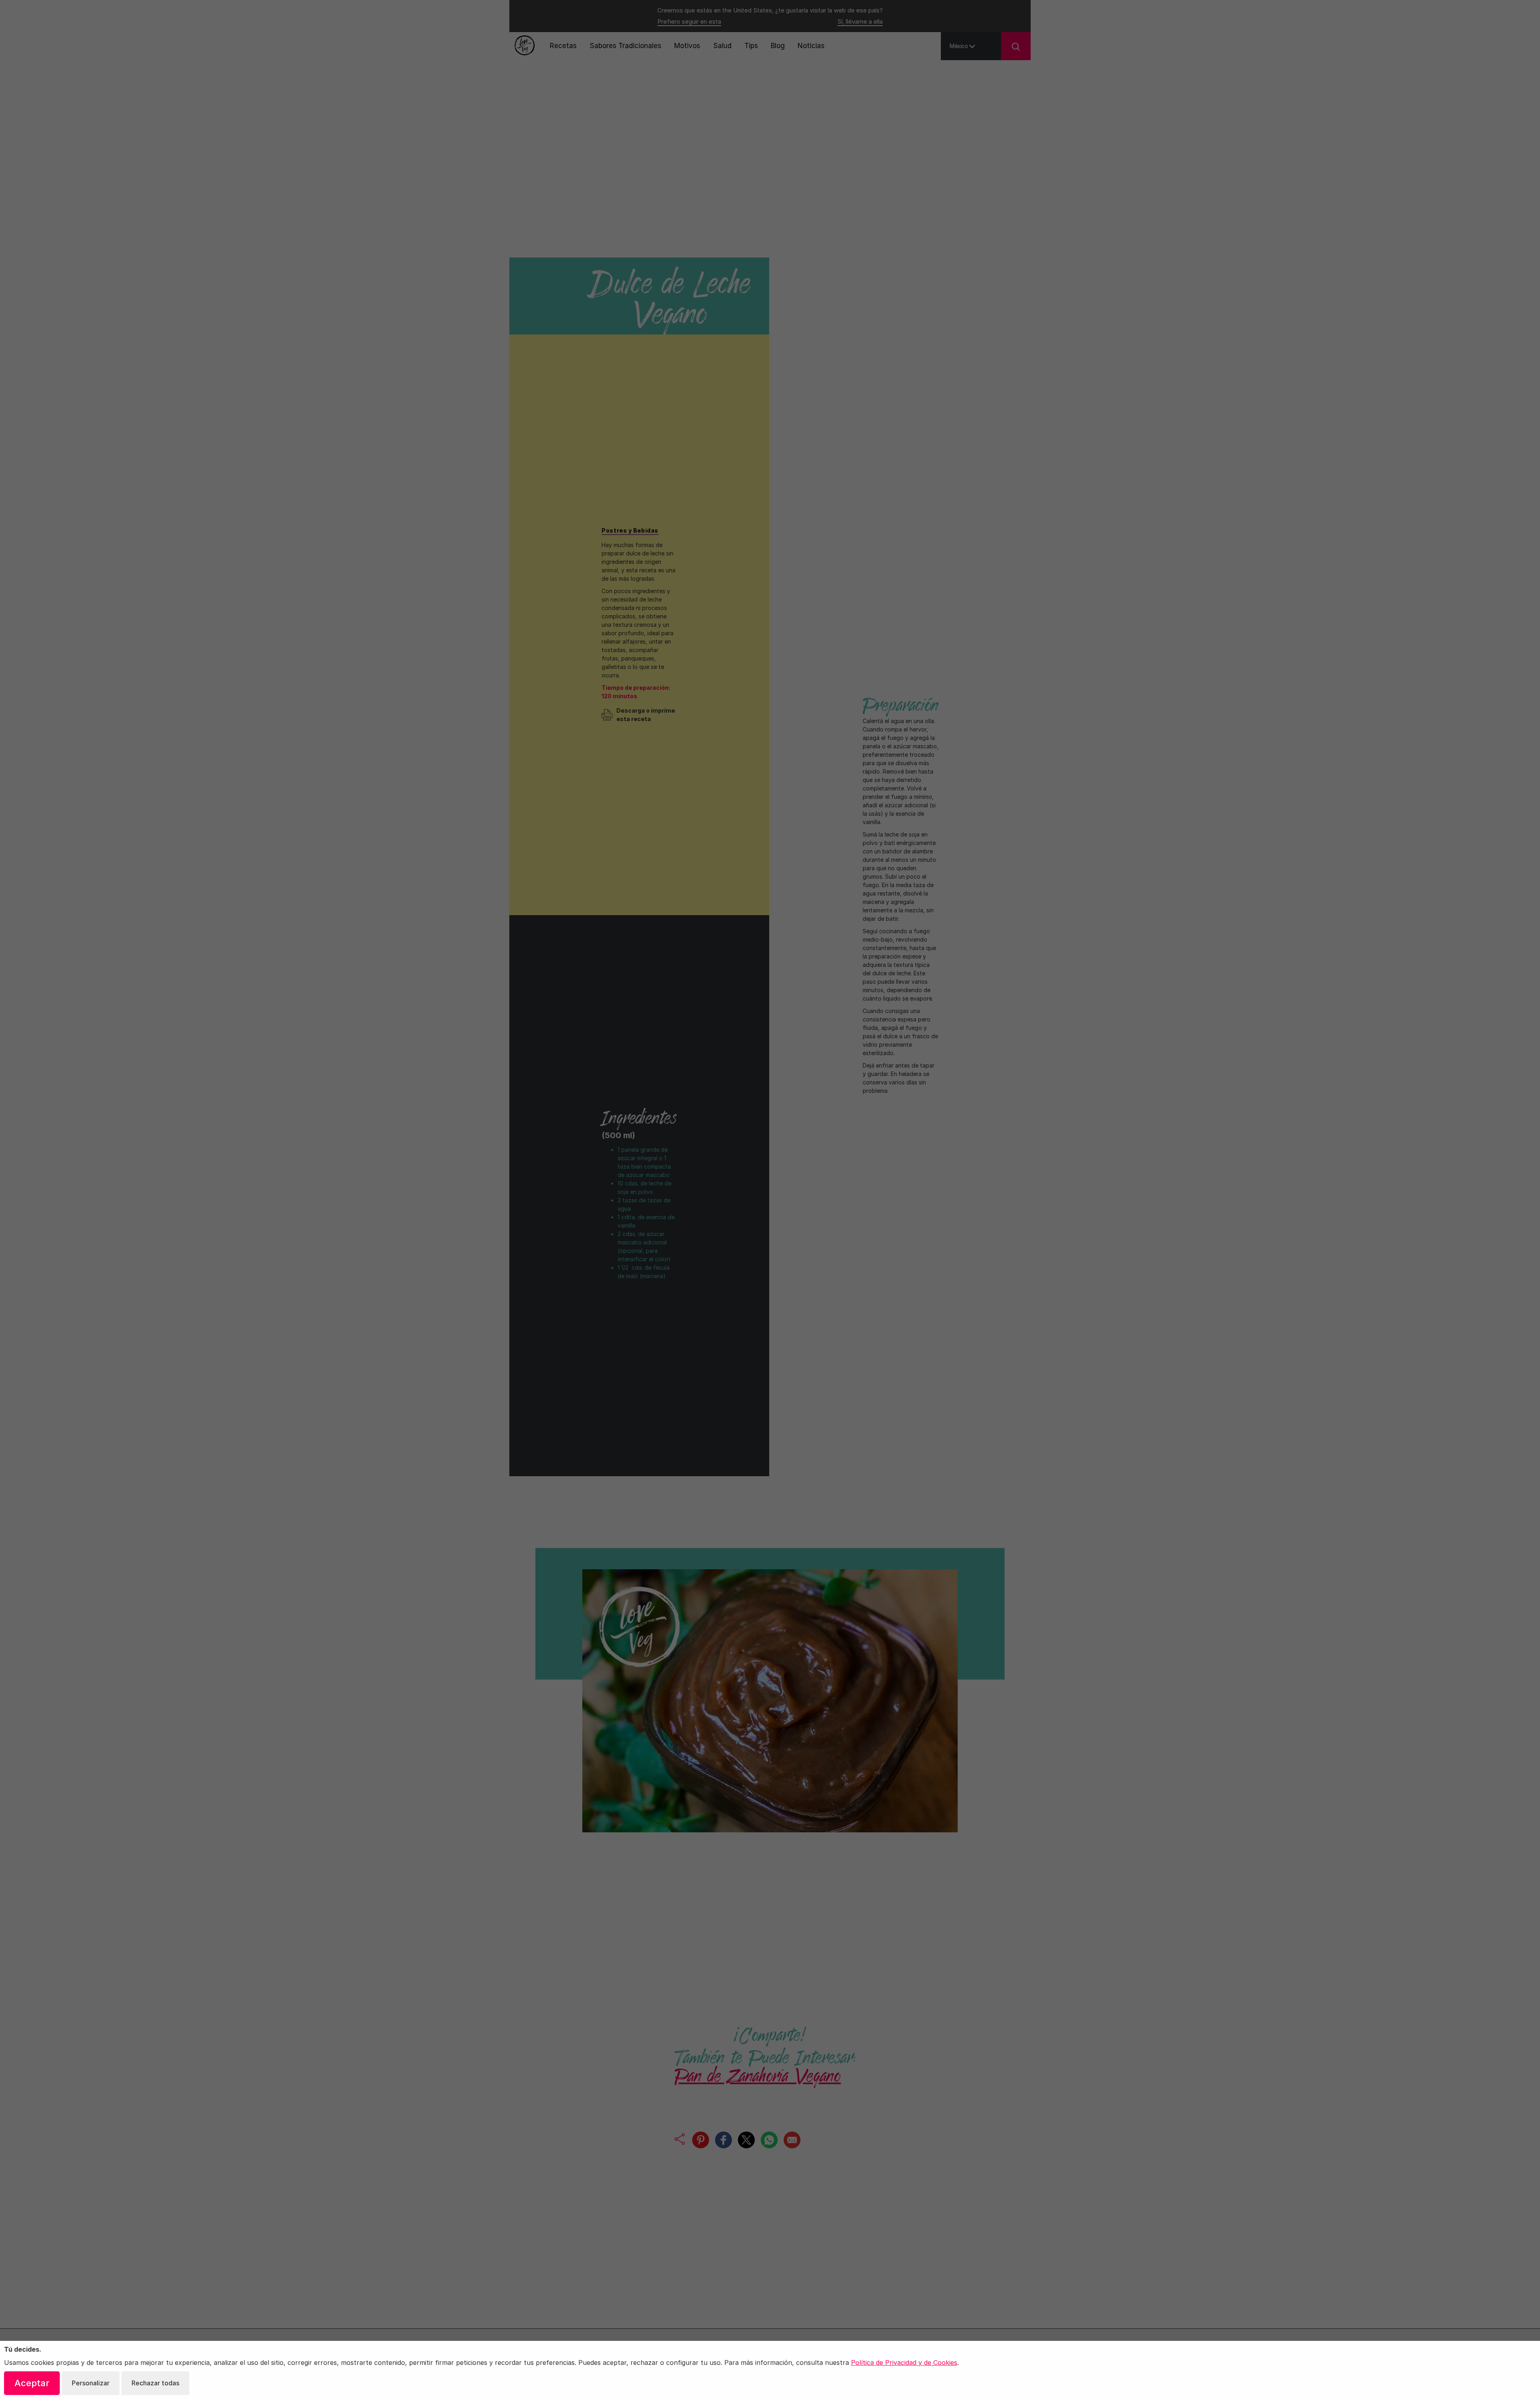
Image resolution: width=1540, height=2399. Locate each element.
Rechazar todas (155, 2383)
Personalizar (91, 2383)
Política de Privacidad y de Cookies (904, 2363)
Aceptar (32, 2383)
